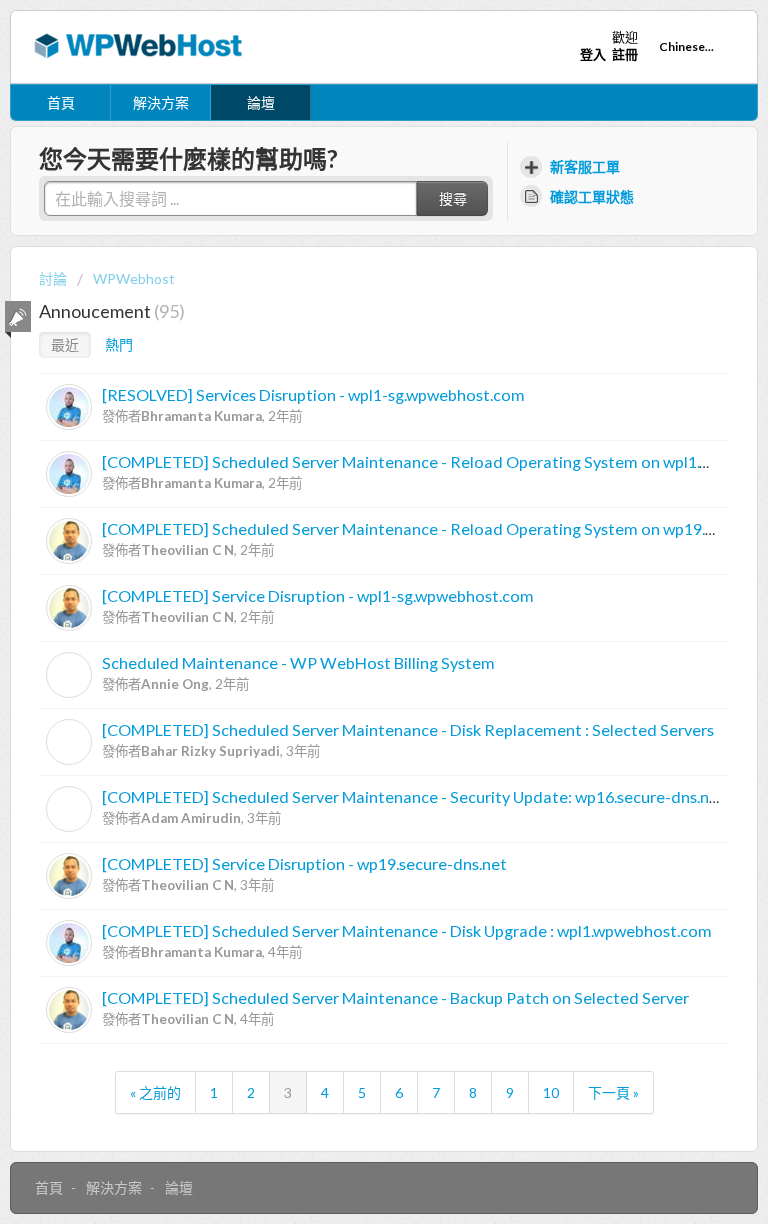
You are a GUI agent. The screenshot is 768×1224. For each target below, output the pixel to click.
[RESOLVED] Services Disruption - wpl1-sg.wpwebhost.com (313, 394)
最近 (65, 344)
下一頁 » (613, 1092)
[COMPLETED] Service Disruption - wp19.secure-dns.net (304, 863)
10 (551, 1092)
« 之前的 (155, 1092)
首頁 (61, 102)
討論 (53, 278)
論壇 (261, 102)
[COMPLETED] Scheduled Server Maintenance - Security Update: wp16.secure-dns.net (413, 796)
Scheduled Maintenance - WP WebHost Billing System (298, 662)
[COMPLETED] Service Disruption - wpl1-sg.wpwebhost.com (318, 595)
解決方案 (161, 102)
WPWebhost (134, 278)
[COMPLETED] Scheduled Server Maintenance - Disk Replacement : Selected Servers (408, 729)
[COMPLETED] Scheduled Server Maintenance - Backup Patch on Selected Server (395, 997)
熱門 (119, 344)
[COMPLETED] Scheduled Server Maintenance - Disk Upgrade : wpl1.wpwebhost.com (407, 930)
